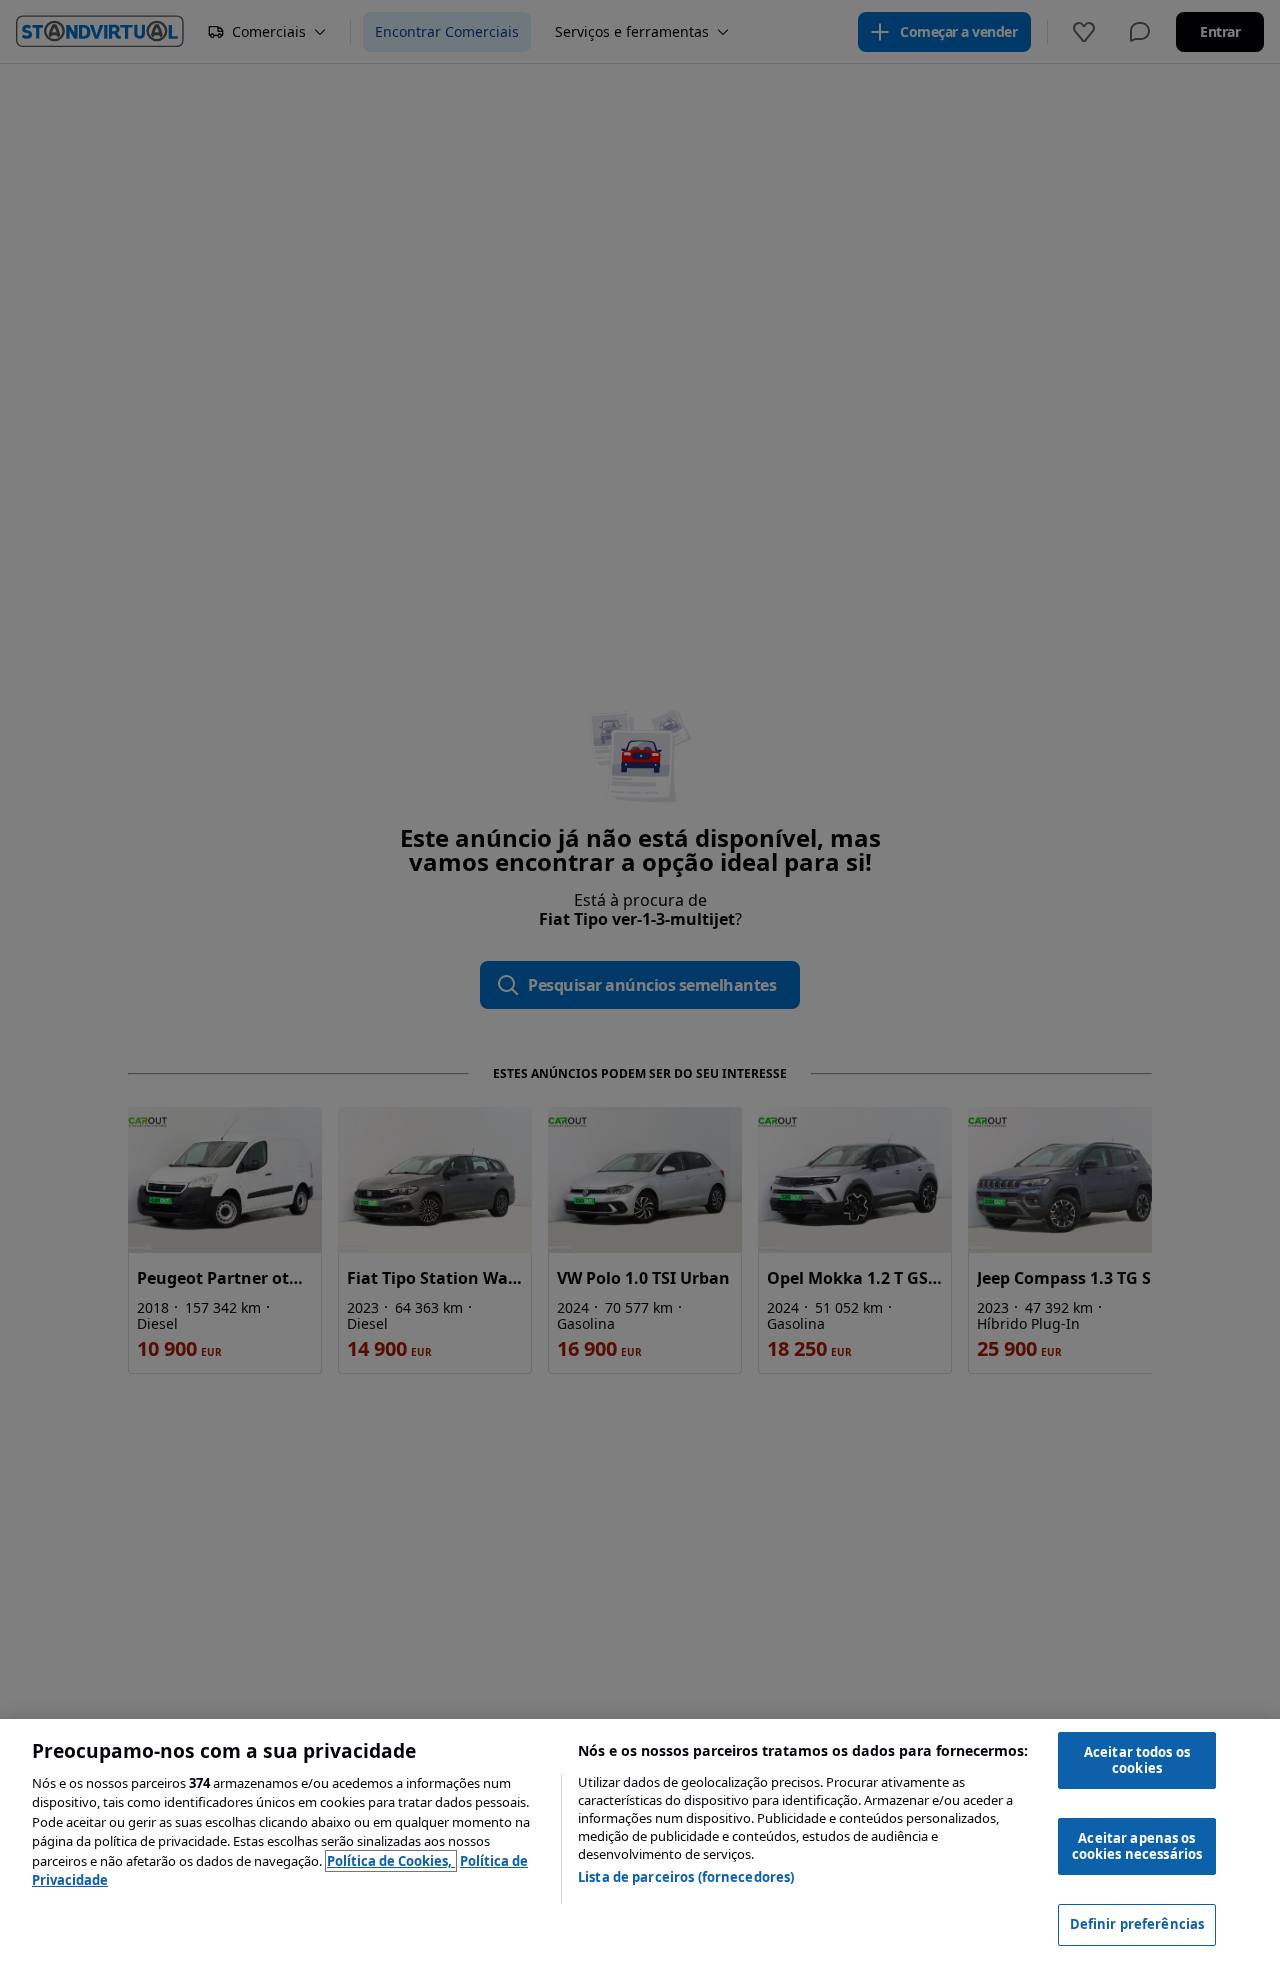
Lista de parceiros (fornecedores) (686, 1877)
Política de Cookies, (391, 1861)
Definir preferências (1137, 1924)
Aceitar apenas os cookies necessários (1137, 1846)
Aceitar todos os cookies (1137, 1760)
